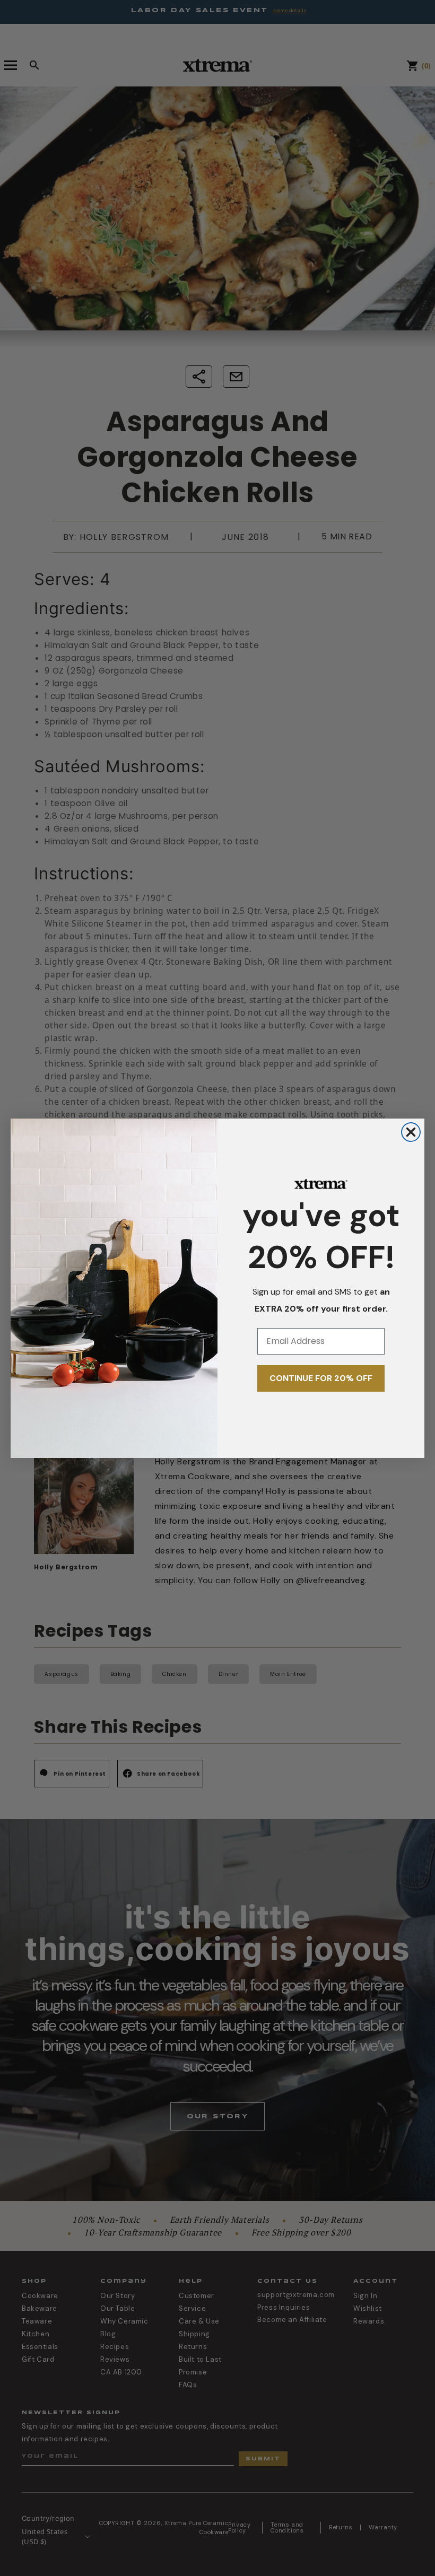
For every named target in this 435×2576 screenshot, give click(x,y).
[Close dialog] (411, 1132)
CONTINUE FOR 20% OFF (321, 1378)
